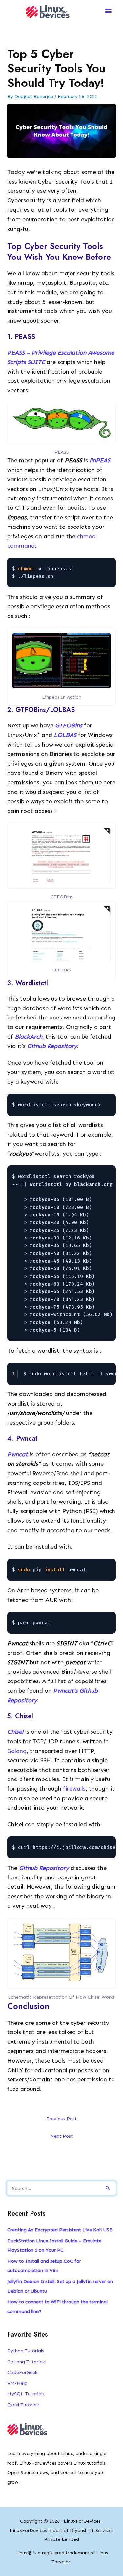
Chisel (15, 1732)
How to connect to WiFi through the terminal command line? (57, 2306)
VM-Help (17, 2383)
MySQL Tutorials (26, 2394)
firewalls (74, 1789)
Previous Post (61, 2119)
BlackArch (29, 1037)
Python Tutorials (26, 2351)
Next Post (61, 2136)
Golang (17, 1751)
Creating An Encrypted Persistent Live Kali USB (60, 2230)
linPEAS (100, 460)
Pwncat (18, 1454)
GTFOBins (69, 725)
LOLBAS (65, 735)
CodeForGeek (22, 2372)
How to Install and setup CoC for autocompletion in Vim (44, 2266)
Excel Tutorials (23, 2405)
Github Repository (52, 1046)
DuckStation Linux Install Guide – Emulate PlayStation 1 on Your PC (54, 2245)
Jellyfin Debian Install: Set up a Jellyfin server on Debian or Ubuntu (60, 2286)
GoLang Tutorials (26, 2362)
